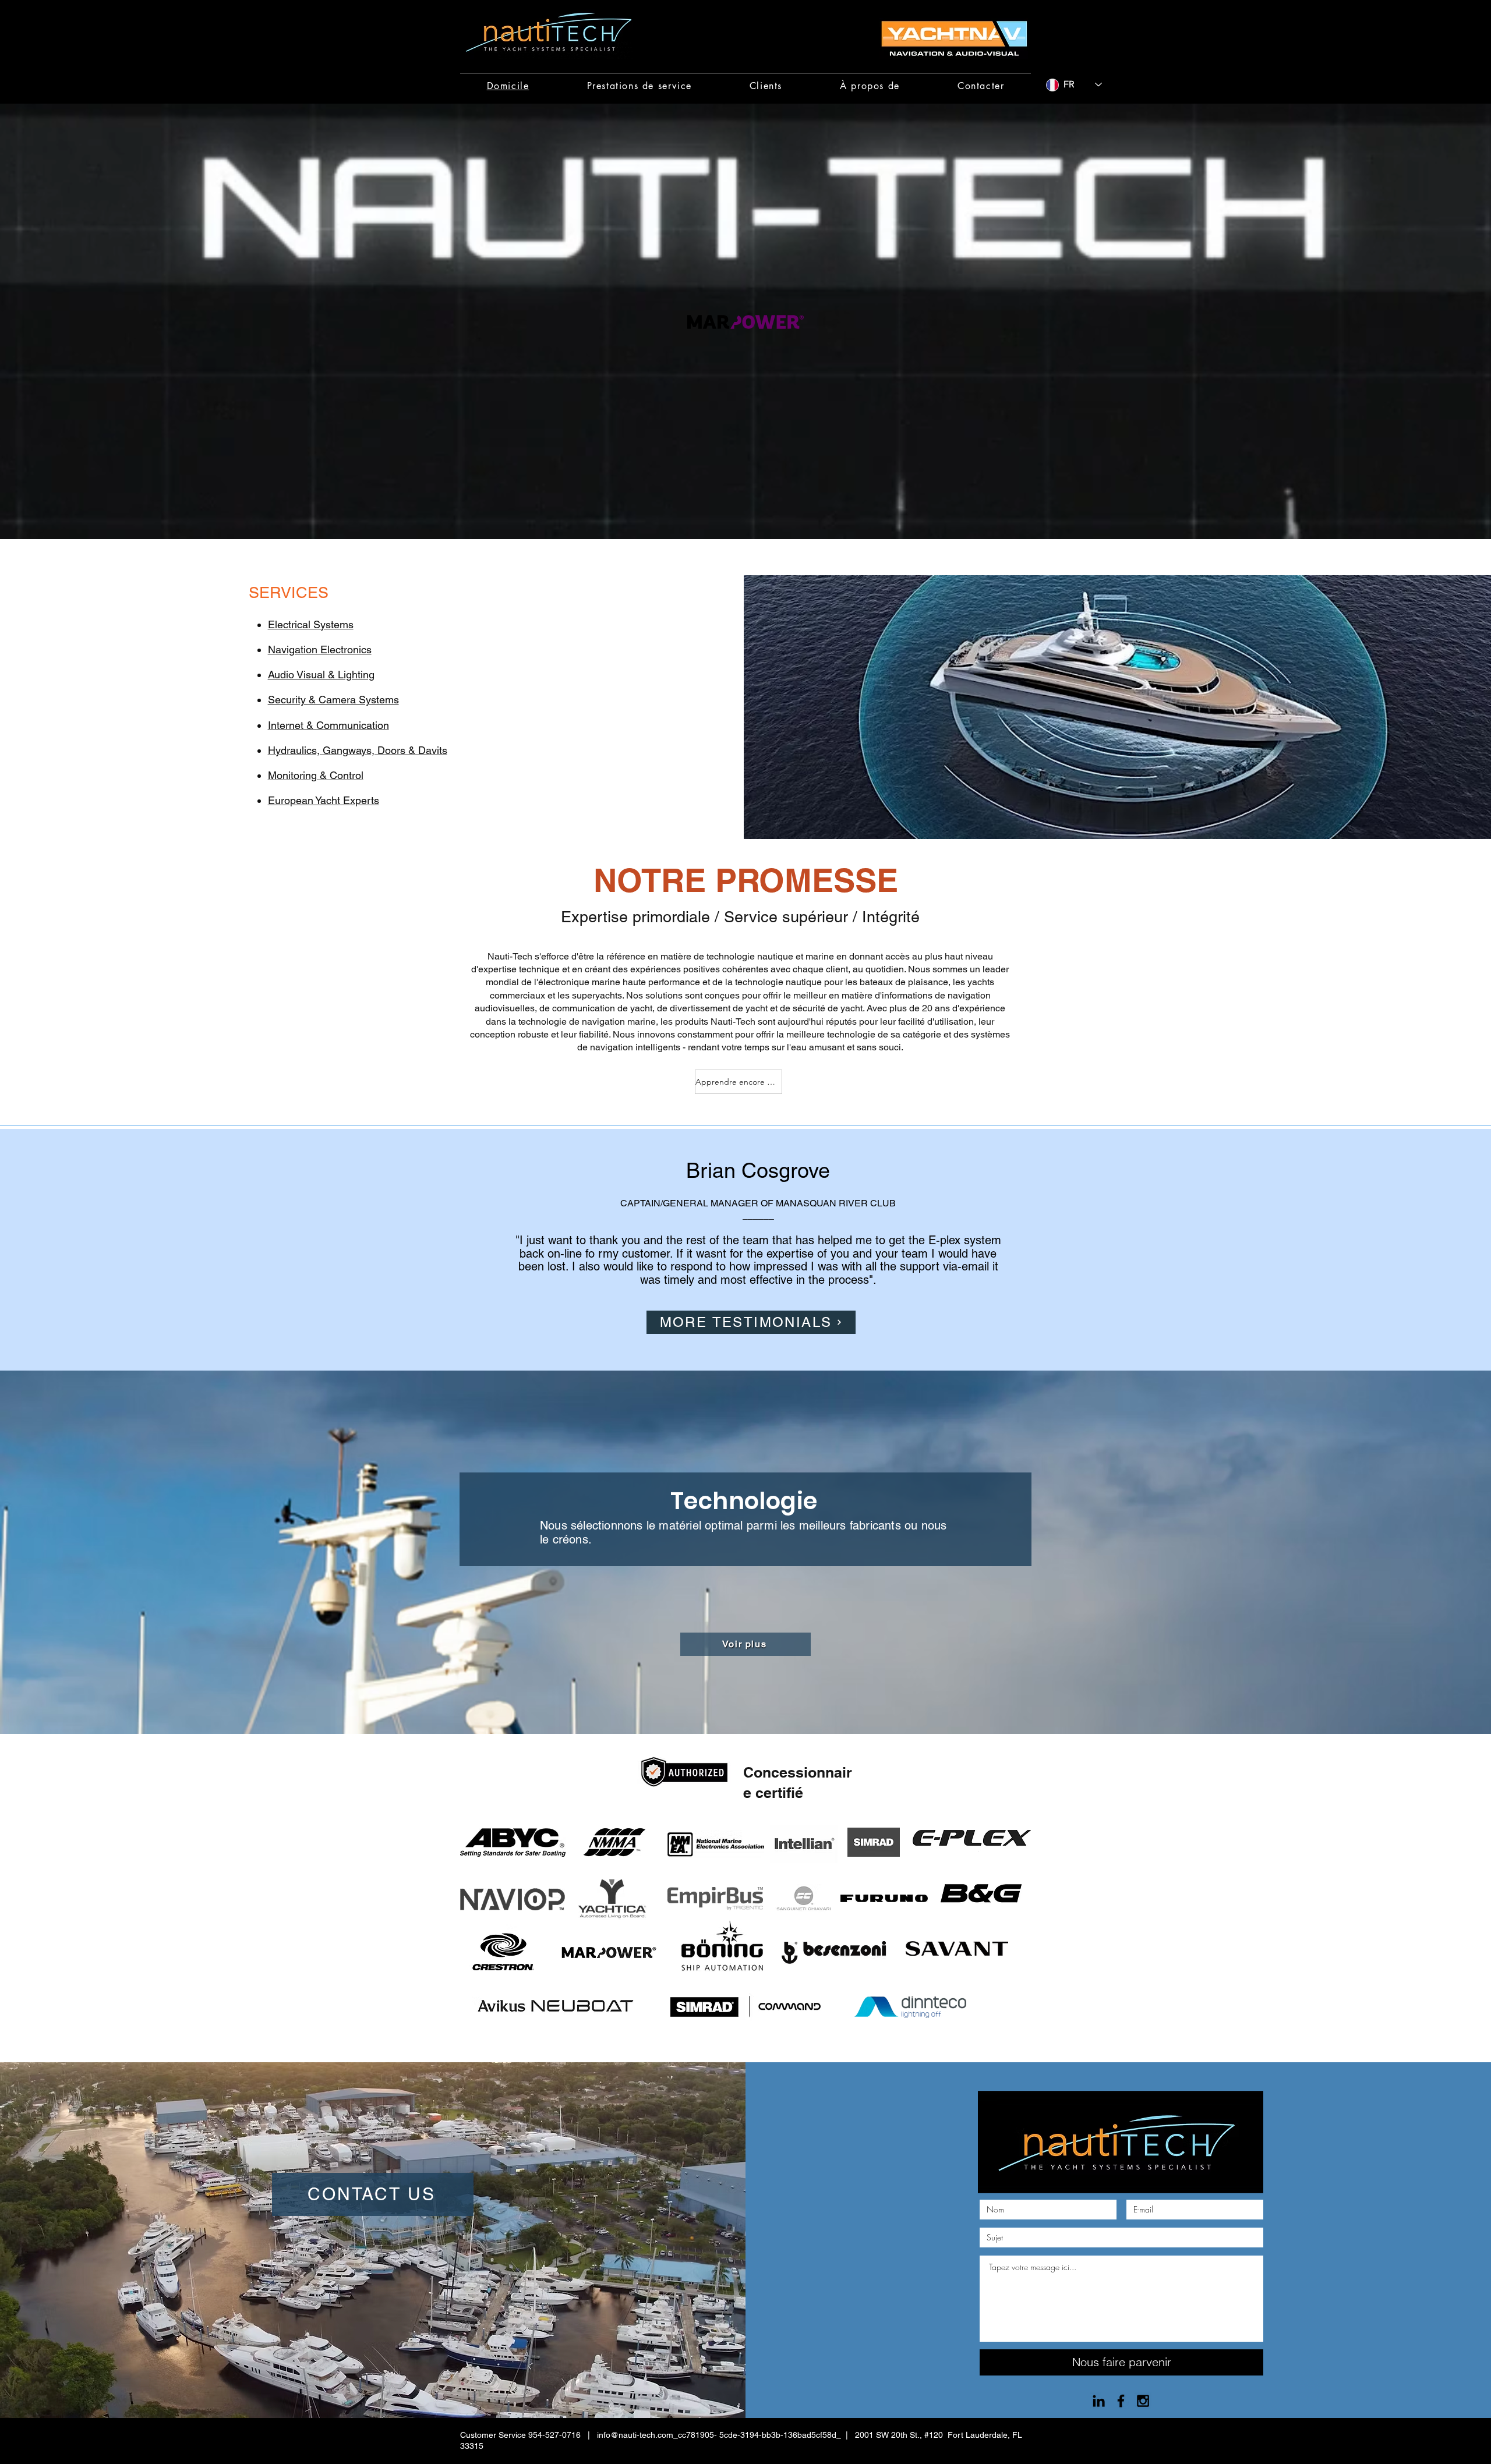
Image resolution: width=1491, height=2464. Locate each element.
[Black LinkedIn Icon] (1099, 2401)
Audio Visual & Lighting (321, 675)
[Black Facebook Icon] (1121, 2401)
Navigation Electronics (320, 649)
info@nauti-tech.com (635, 2435)
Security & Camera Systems (333, 700)
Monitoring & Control (316, 775)
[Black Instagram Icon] (1143, 2401)
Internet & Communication (328, 725)
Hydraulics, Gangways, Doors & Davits (358, 750)
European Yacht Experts (324, 800)
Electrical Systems (311, 624)
